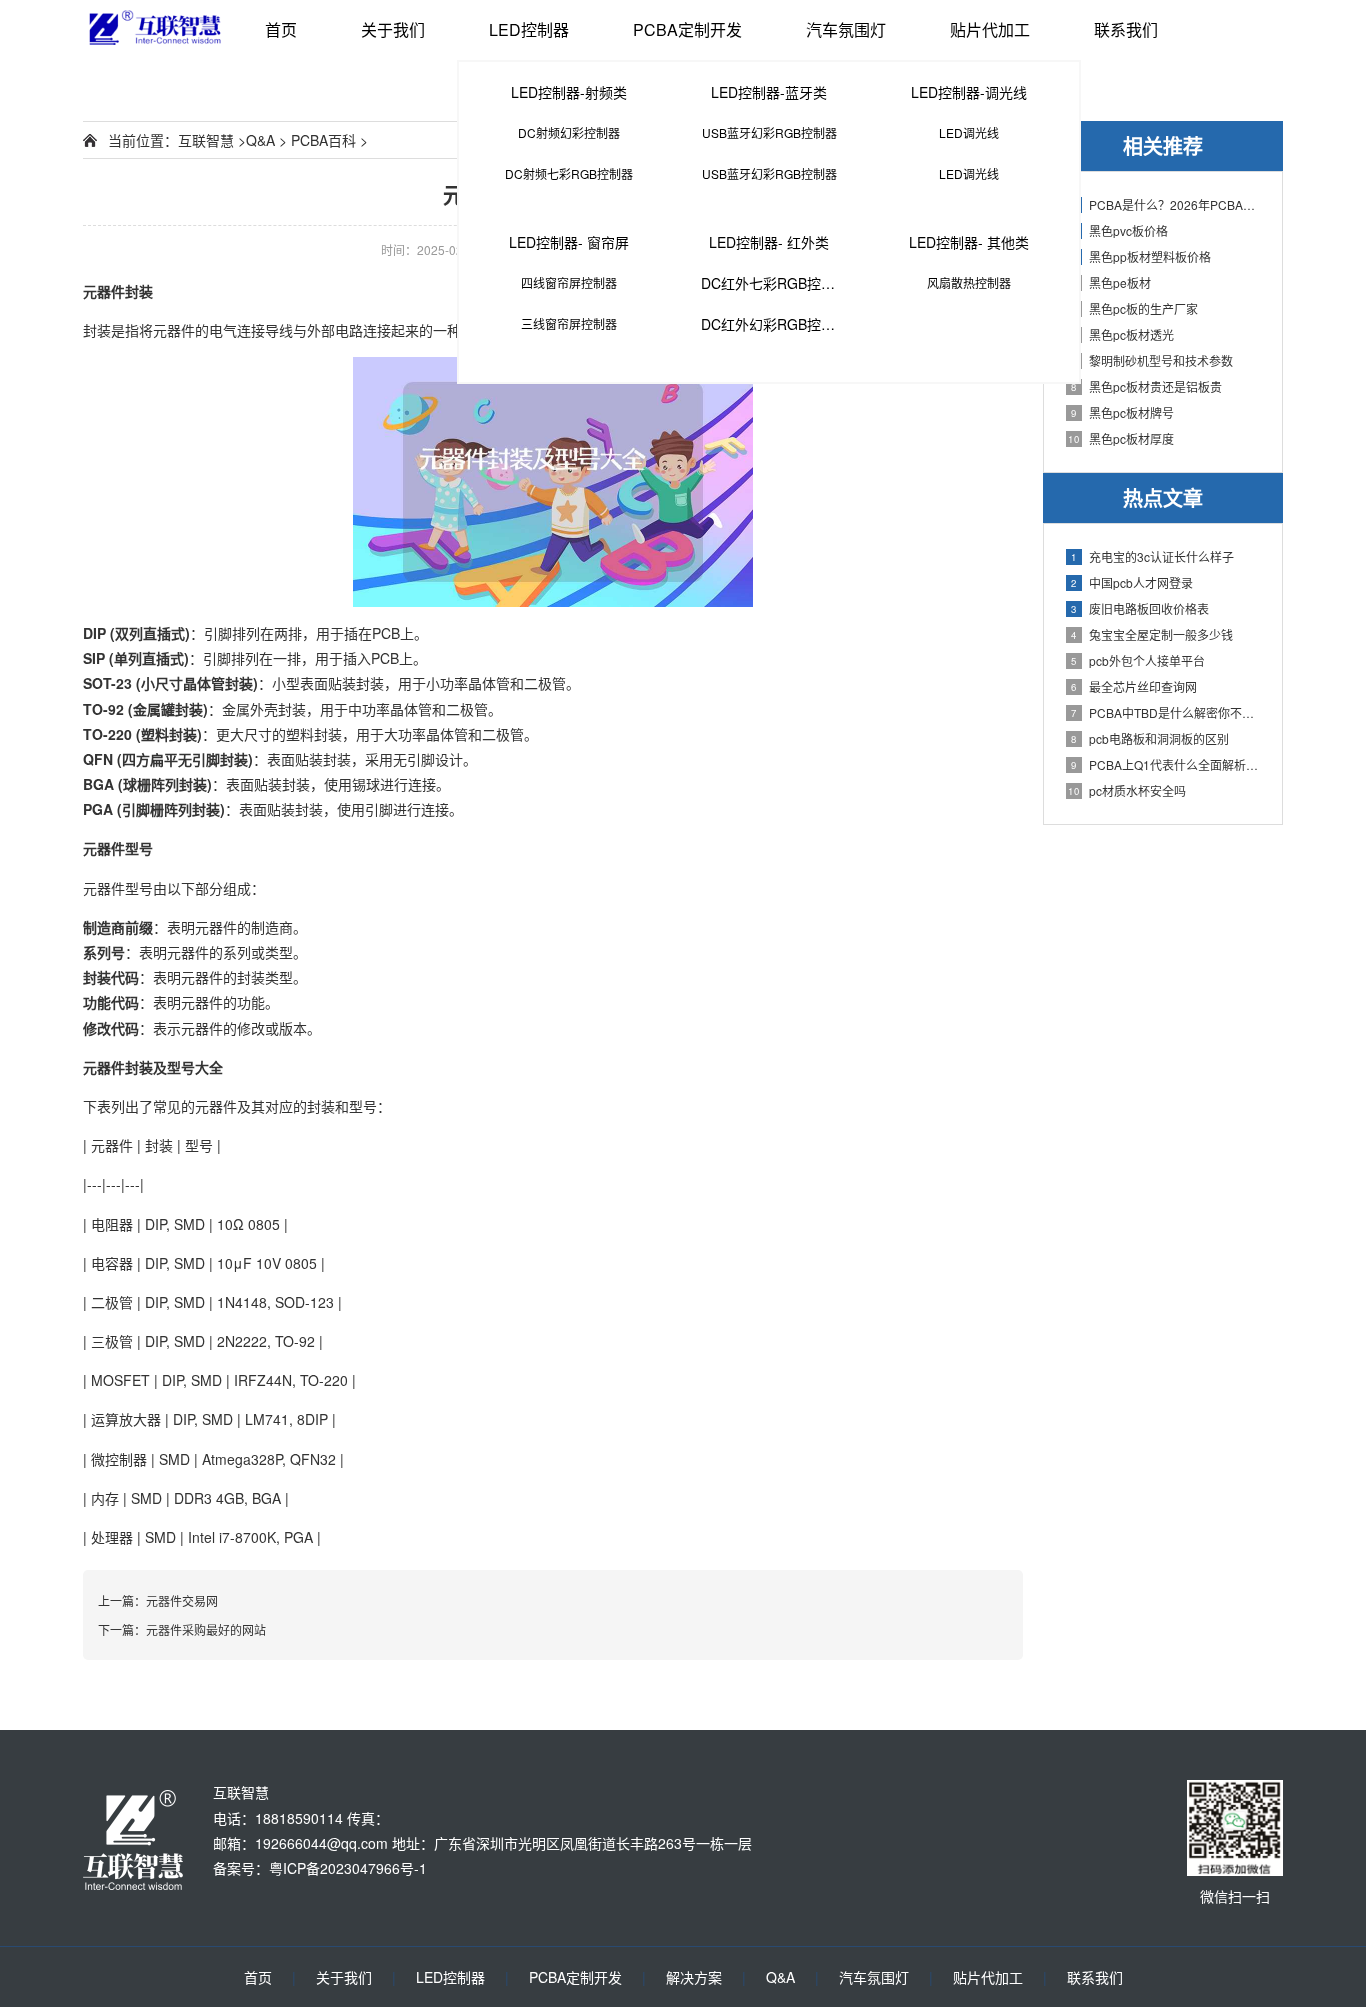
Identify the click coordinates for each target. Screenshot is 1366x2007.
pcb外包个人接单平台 (1138, 660)
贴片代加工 (990, 29)
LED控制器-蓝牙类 (769, 92)
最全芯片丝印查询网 (1134, 686)
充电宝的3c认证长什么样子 (1152, 556)
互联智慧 (206, 140)
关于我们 (393, 29)
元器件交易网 (182, 1600)
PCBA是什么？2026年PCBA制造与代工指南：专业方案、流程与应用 (1166, 204)
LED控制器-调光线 (969, 92)
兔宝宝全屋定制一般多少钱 (1152, 634)
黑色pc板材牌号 (1122, 412)
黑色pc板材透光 (1122, 334)
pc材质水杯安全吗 (1127, 790)
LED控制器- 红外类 (769, 242)
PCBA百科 (323, 140)
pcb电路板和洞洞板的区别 (1150, 738)
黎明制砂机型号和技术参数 (1152, 360)
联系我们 (1126, 29)
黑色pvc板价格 (1119, 230)
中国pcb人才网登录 (1132, 582)
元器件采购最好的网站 (206, 1629)
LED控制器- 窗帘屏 (569, 242)
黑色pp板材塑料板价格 (1141, 256)
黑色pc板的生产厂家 (1134, 308)
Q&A (260, 140)
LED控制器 (529, 29)
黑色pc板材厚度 (1121, 438)
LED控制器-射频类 (569, 92)
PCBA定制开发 (687, 29)
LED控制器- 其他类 (969, 242)
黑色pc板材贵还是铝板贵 (1146, 386)
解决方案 (694, 1977)
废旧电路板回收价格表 (1140, 608)
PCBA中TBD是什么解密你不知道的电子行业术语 (1166, 712)
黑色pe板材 (1111, 282)
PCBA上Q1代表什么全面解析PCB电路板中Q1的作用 (1166, 764)
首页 (281, 29)
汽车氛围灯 (846, 29)
